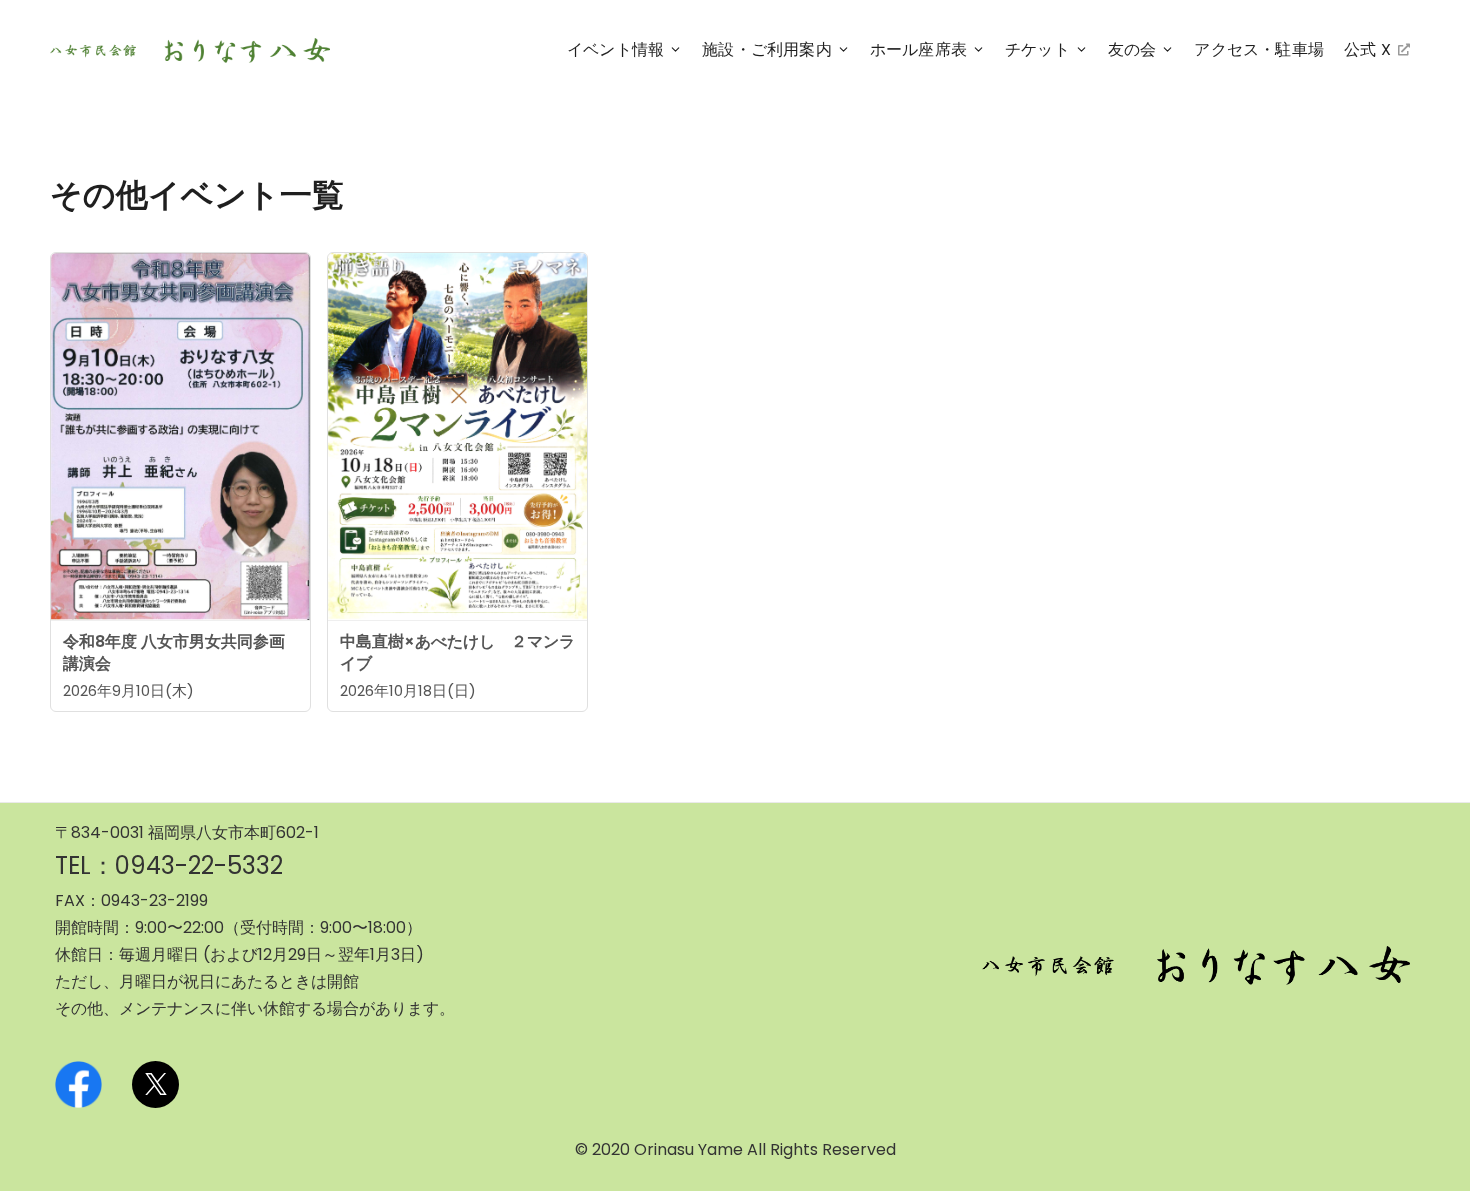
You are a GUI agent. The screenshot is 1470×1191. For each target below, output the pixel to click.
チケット (1037, 49)
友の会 (1132, 49)
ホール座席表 (918, 49)
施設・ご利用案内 (767, 49)
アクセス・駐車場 (1259, 49)
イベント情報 (615, 49)
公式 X (1368, 53)
